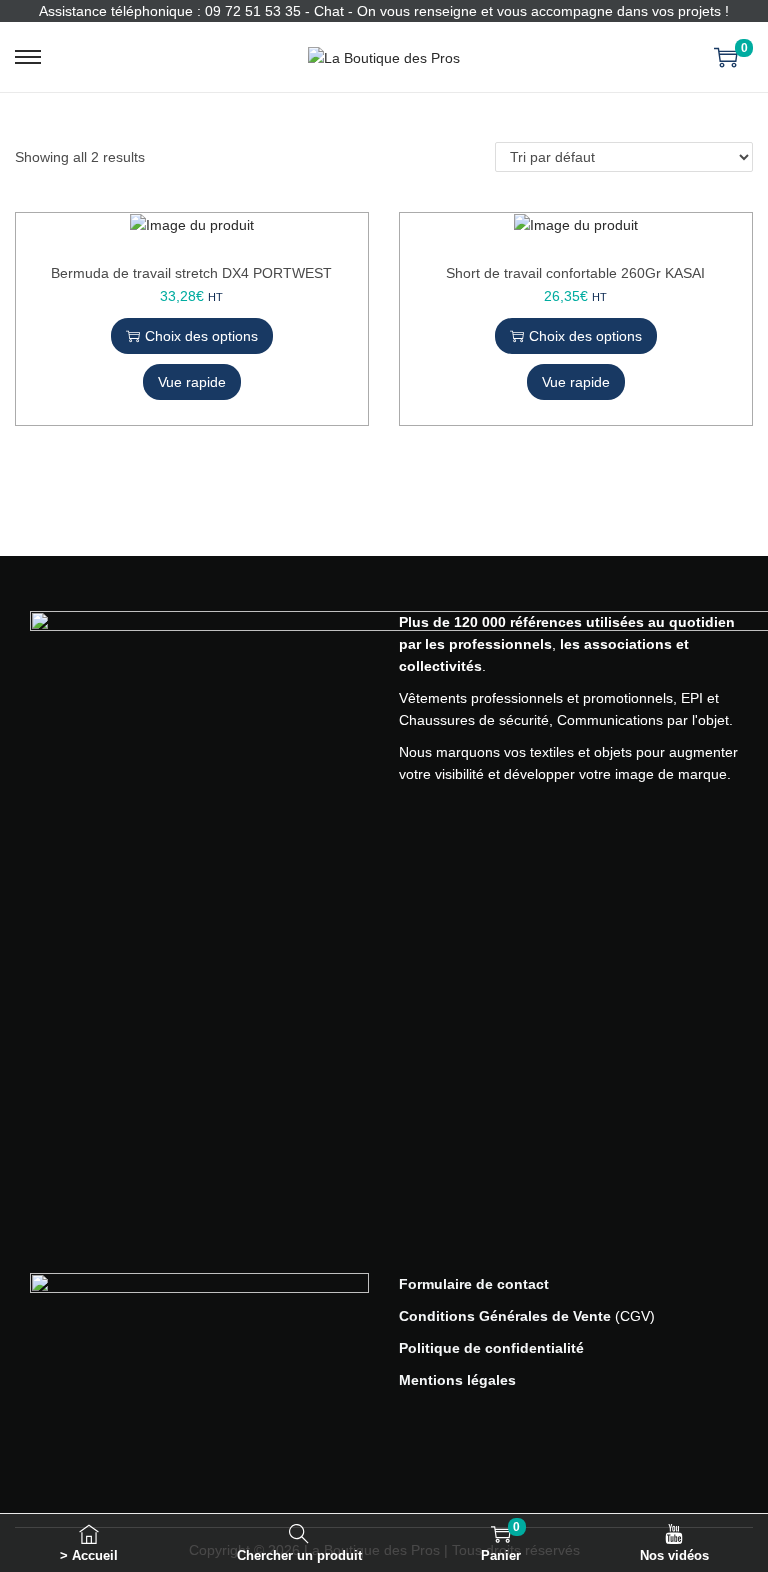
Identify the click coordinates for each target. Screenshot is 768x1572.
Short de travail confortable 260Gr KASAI (575, 273)
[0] (726, 57)
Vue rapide (192, 382)
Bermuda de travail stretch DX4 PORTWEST (191, 273)
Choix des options (201, 336)
